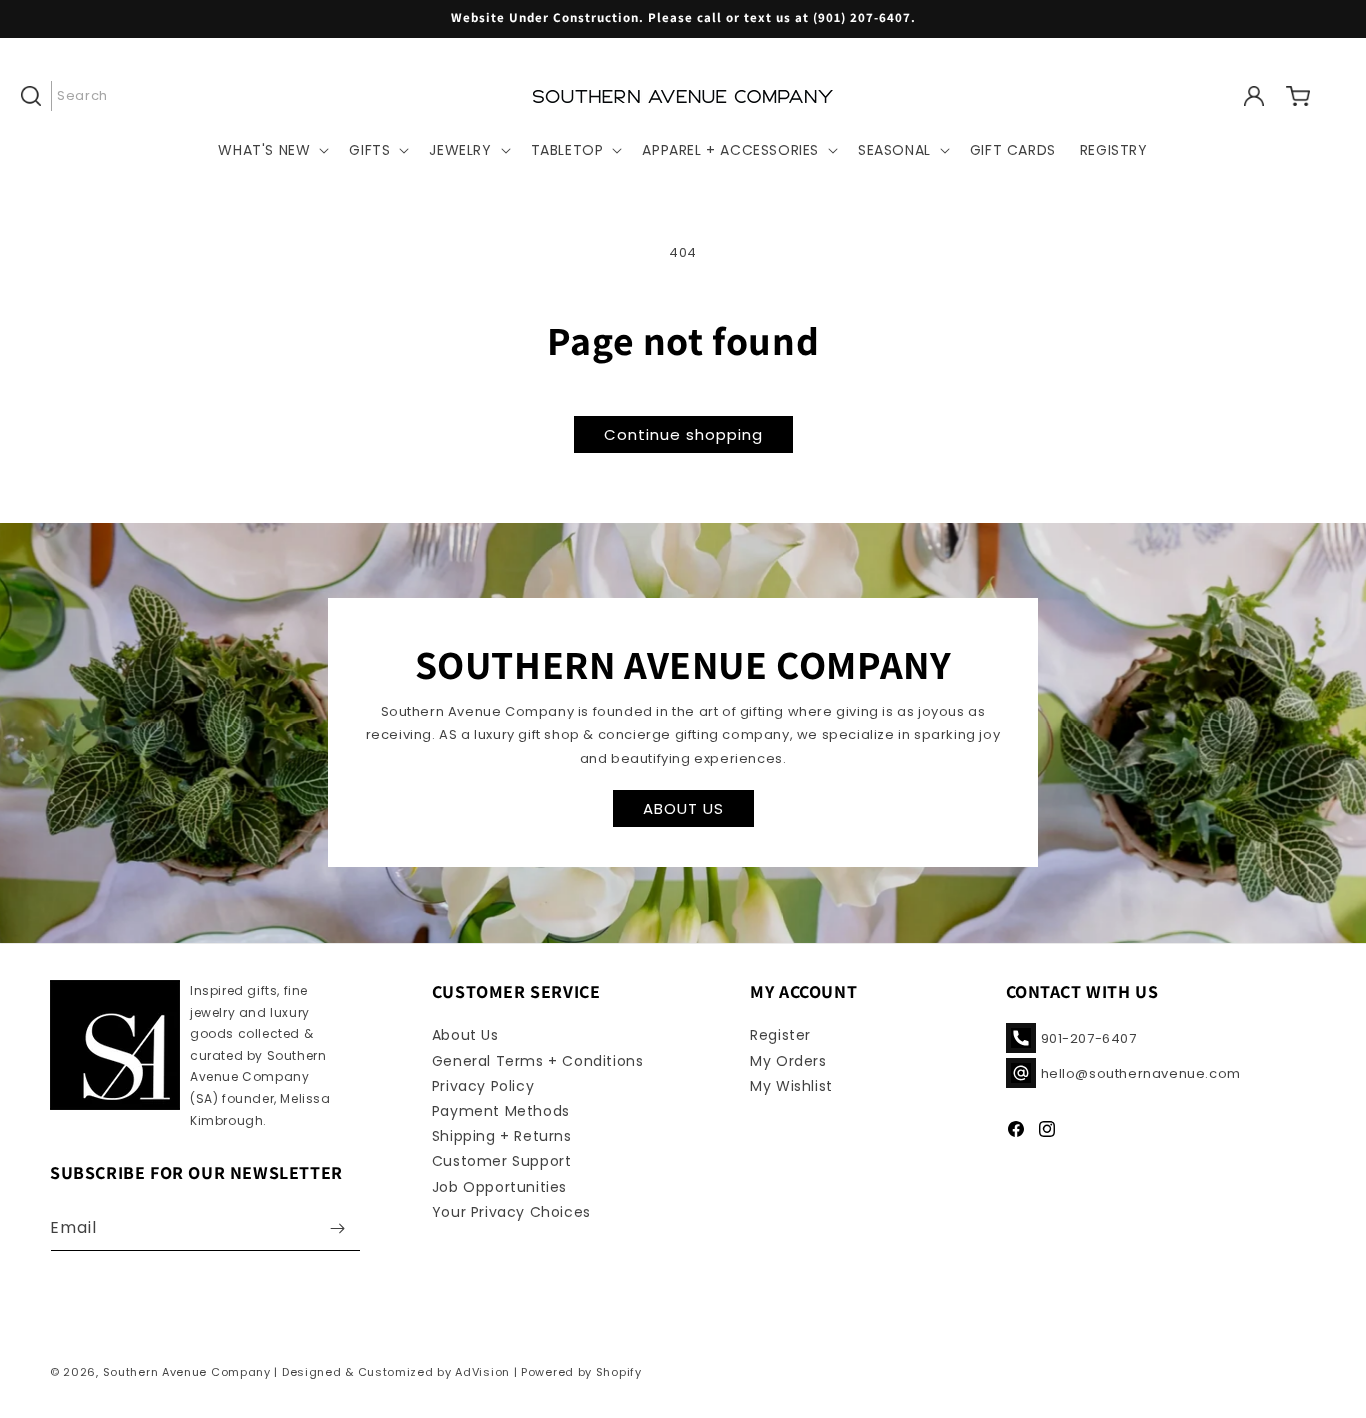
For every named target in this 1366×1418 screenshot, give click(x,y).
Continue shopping (683, 434)
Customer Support (502, 1161)
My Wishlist (791, 1086)
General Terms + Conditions (538, 1061)
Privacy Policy (483, 1086)
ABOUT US (683, 808)
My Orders (788, 1061)
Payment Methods (501, 1111)
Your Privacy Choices (511, 1212)
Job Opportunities (499, 1187)
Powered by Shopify (581, 1372)
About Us (465, 1035)
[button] (72, 96)
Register (780, 1035)
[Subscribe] (338, 1228)
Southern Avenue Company (187, 1372)
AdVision (482, 1372)
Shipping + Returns (502, 1136)
